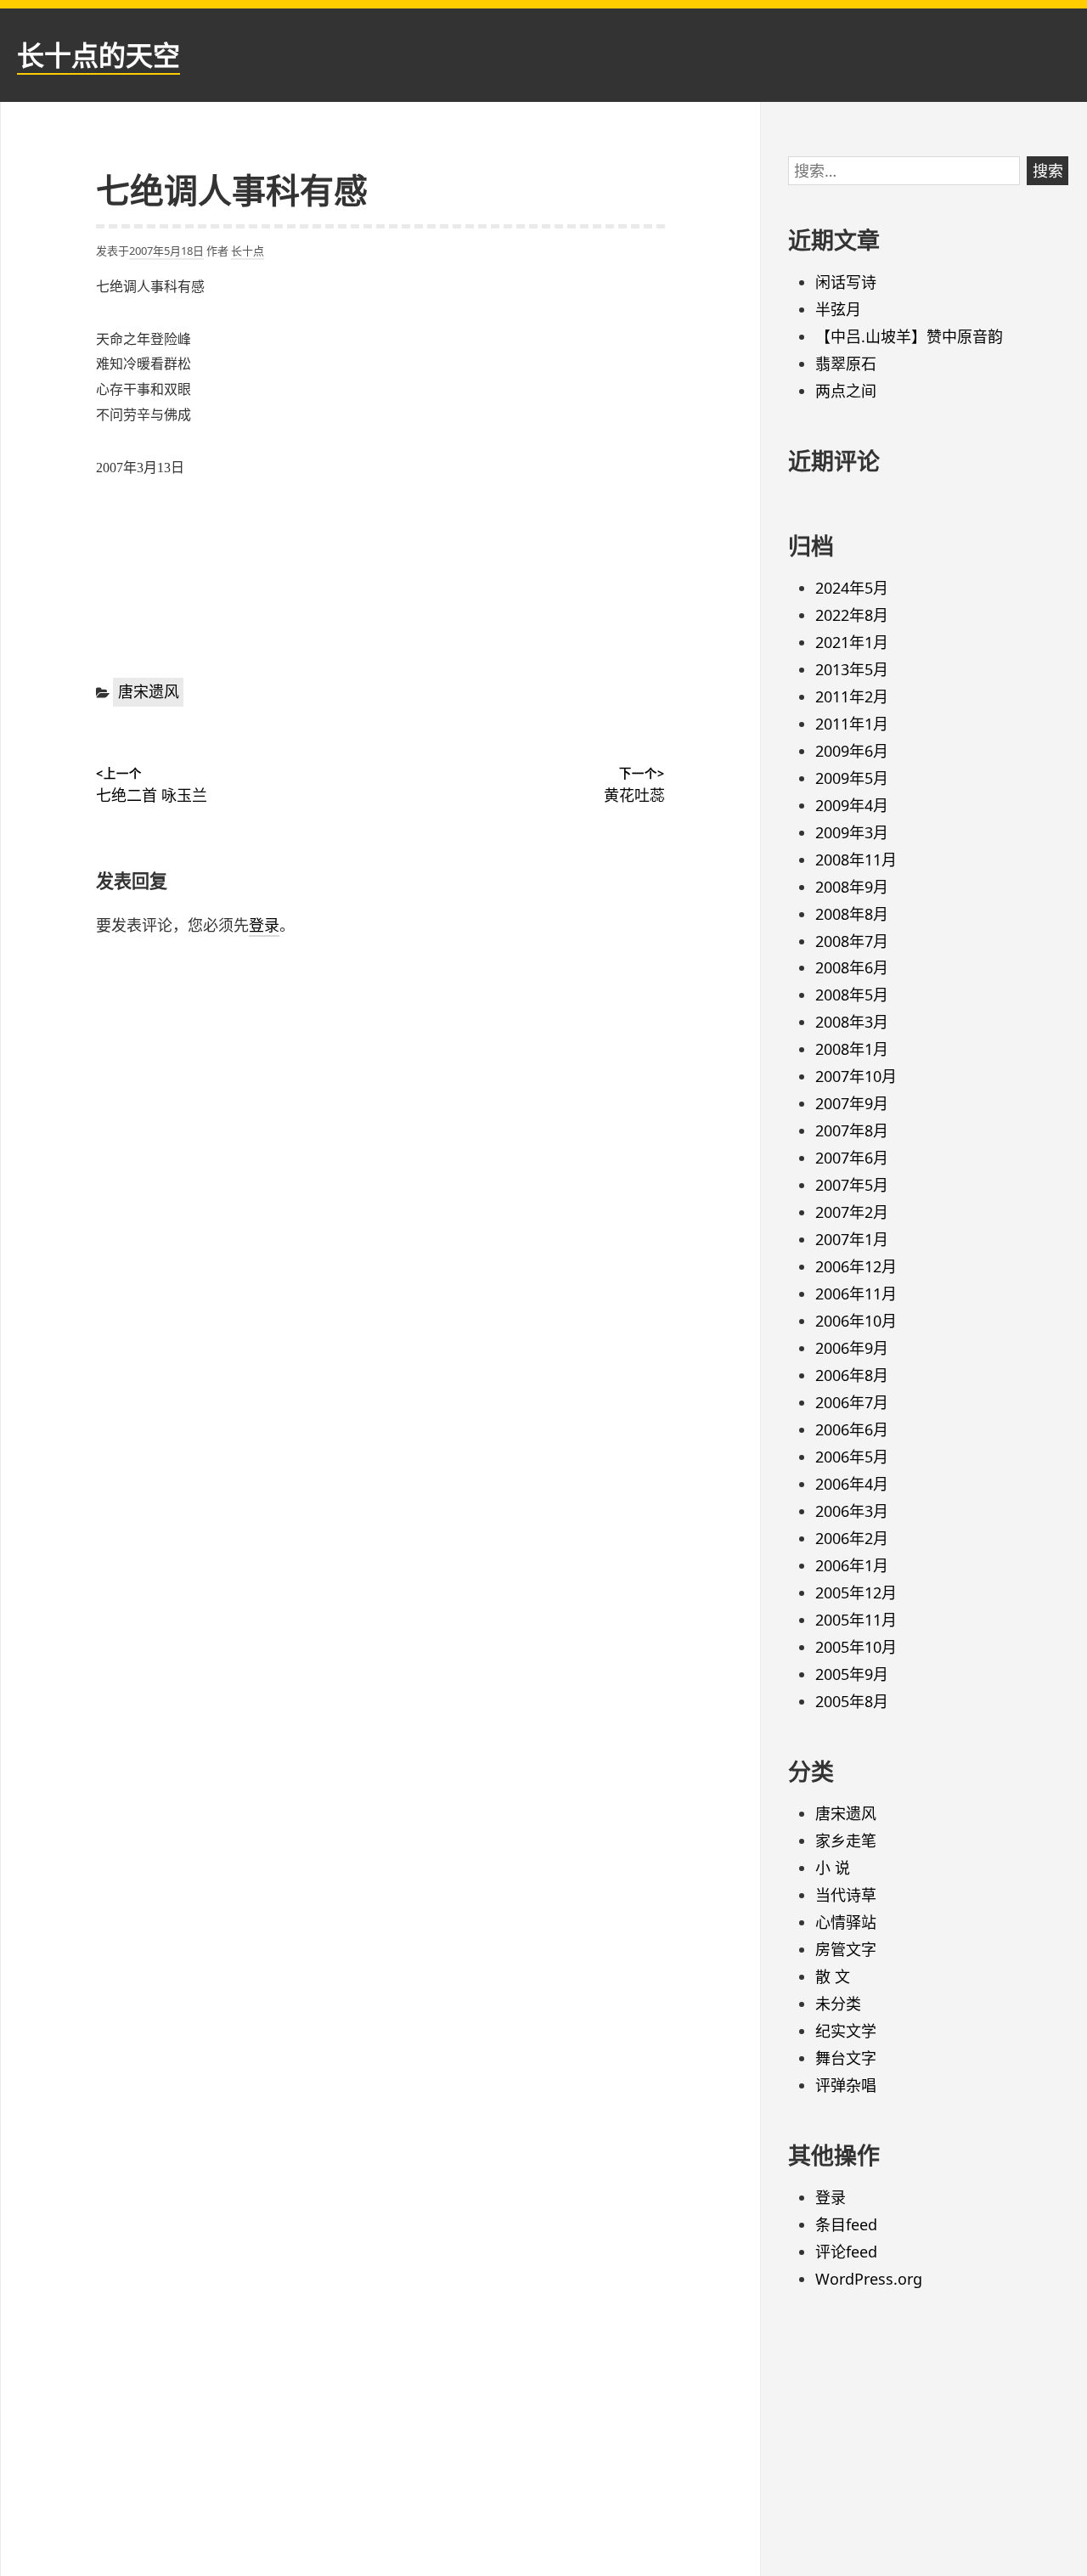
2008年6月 (852, 967)
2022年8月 (852, 615)
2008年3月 (852, 1022)
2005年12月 (856, 1592)
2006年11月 (856, 1294)
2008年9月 (852, 887)
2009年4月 (852, 805)
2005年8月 (852, 1701)
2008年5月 (852, 995)
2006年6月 (852, 1429)
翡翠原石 (846, 364)
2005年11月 (856, 1620)
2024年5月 (852, 588)
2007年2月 (852, 1212)
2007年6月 (852, 1158)
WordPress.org (869, 2279)
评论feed (846, 2252)
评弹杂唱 (846, 2085)
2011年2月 (852, 696)
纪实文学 (846, 2031)
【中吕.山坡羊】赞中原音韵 (909, 336)
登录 (264, 925)
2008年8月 (852, 914)
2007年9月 (852, 1103)
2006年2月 (852, 1538)
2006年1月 (852, 1565)
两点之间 (846, 391)
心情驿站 (846, 1922)
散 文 (833, 1976)
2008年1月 (852, 1049)
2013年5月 (852, 669)
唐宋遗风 (149, 691)
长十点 (248, 251)
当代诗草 (846, 1895)
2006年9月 (852, 1348)
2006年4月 (852, 1484)
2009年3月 (852, 832)
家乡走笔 (846, 1840)
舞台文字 (846, 2058)
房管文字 (846, 1949)
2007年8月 (852, 1130)
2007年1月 (852, 1239)
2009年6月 (852, 751)
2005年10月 (856, 1647)
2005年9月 (852, 1674)
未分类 (838, 2004)
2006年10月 (856, 1321)
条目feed (846, 2224)
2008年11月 (856, 860)
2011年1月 (852, 724)
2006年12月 (856, 1266)
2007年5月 (852, 1185)
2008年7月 (852, 941)
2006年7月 (852, 1402)
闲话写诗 (846, 282)
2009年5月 (852, 778)
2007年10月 (856, 1076)
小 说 (833, 1868)
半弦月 (838, 309)
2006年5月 (852, 1457)
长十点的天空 (99, 55)
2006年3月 (852, 1511)
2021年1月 (852, 642)
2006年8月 (852, 1375)
